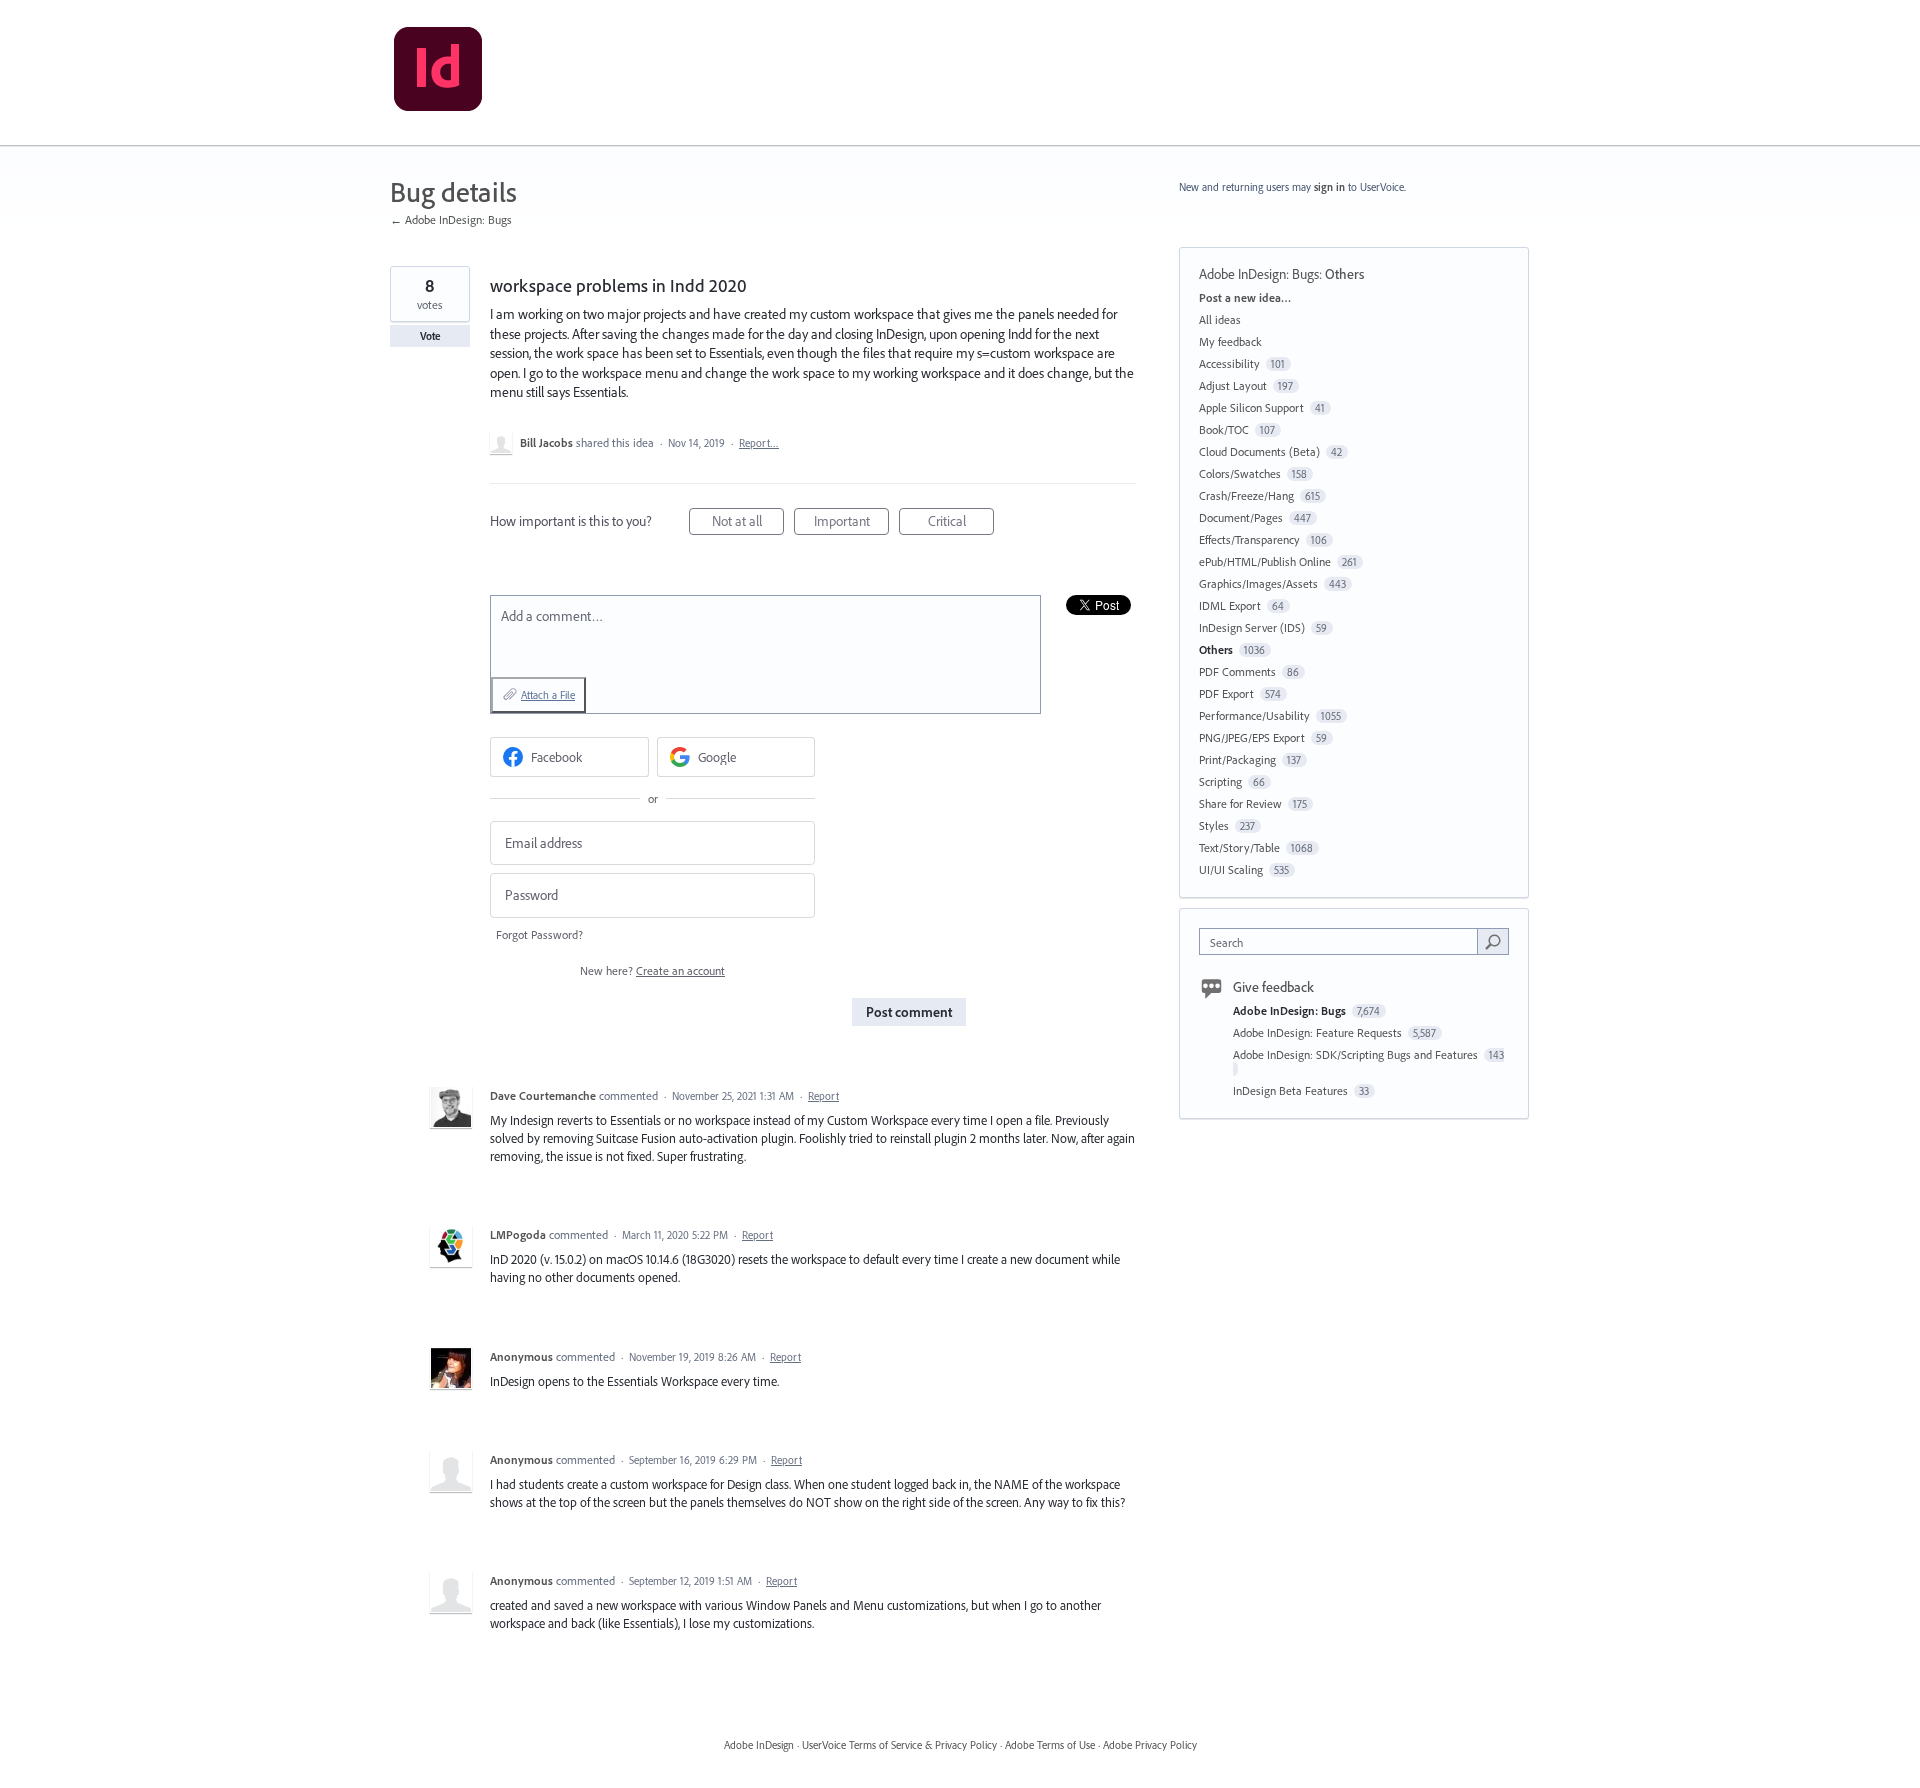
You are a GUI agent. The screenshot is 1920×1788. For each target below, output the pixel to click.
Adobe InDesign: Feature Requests (1319, 1032)
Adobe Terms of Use (1050, 1745)
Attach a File (548, 695)
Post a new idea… (1245, 297)
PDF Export (1226, 693)
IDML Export (1230, 605)
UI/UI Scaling (1231, 869)
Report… (759, 443)
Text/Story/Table (1239, 847)
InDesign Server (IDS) (1252, 627)
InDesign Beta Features (1292, 1090)
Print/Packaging (1237, 759)
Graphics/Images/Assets (1258, 583)
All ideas (1220, 319)
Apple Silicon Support (1251, 407)
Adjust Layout (1233, 385)
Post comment (909, 1012)
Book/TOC (1224, 429)
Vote (430, 336)
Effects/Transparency (1249, 539)
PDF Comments (1237, 671)
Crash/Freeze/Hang (1246, 495)
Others (1344, 274)
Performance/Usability (1254, 715)
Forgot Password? (539, 934)
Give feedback (1273, 987)
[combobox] (1343, 941)
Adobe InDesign (759, 1745)
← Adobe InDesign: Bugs (451, 219)
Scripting (1220, 781)
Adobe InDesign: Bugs (1259, 274)
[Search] (1493, 941)
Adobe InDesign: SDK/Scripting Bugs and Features (1357, 1054)
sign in (1329, 187)
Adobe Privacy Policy (1150, 1745)
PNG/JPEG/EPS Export (1252, 737)
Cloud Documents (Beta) (1259, 451)
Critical (961, 523)
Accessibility (1229, 363)
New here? (652, 970)
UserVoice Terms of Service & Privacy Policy (899, 1745)
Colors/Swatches (1240, 473)
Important (851, 523)
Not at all (748, 523)
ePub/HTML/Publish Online (1265, 561)
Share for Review (1240, 803)
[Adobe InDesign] (438, 73)
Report (823, 1096)
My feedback (1230, 341)
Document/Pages (1241, 517)
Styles (1214, 825)
